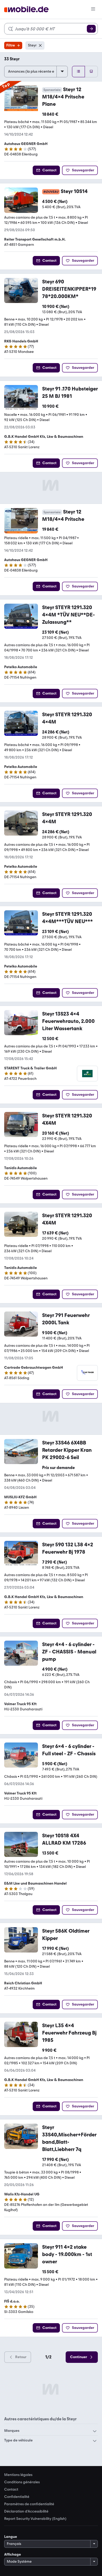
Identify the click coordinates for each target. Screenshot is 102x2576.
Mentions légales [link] (18, 2475)
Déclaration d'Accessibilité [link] (26, 2511)
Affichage (13, 2554)
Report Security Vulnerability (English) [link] (35, 2519)
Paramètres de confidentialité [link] (29, 2504)
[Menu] (93, 9)
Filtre (11, 45)
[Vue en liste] (78, 72)
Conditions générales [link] (22, 2482)
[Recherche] (91, 29)
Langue (11, 2537)
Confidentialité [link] (17, 2497)
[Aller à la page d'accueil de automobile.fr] (26, 10)
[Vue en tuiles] (91, 72)
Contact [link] (11, 2490)
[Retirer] (40, 45)
